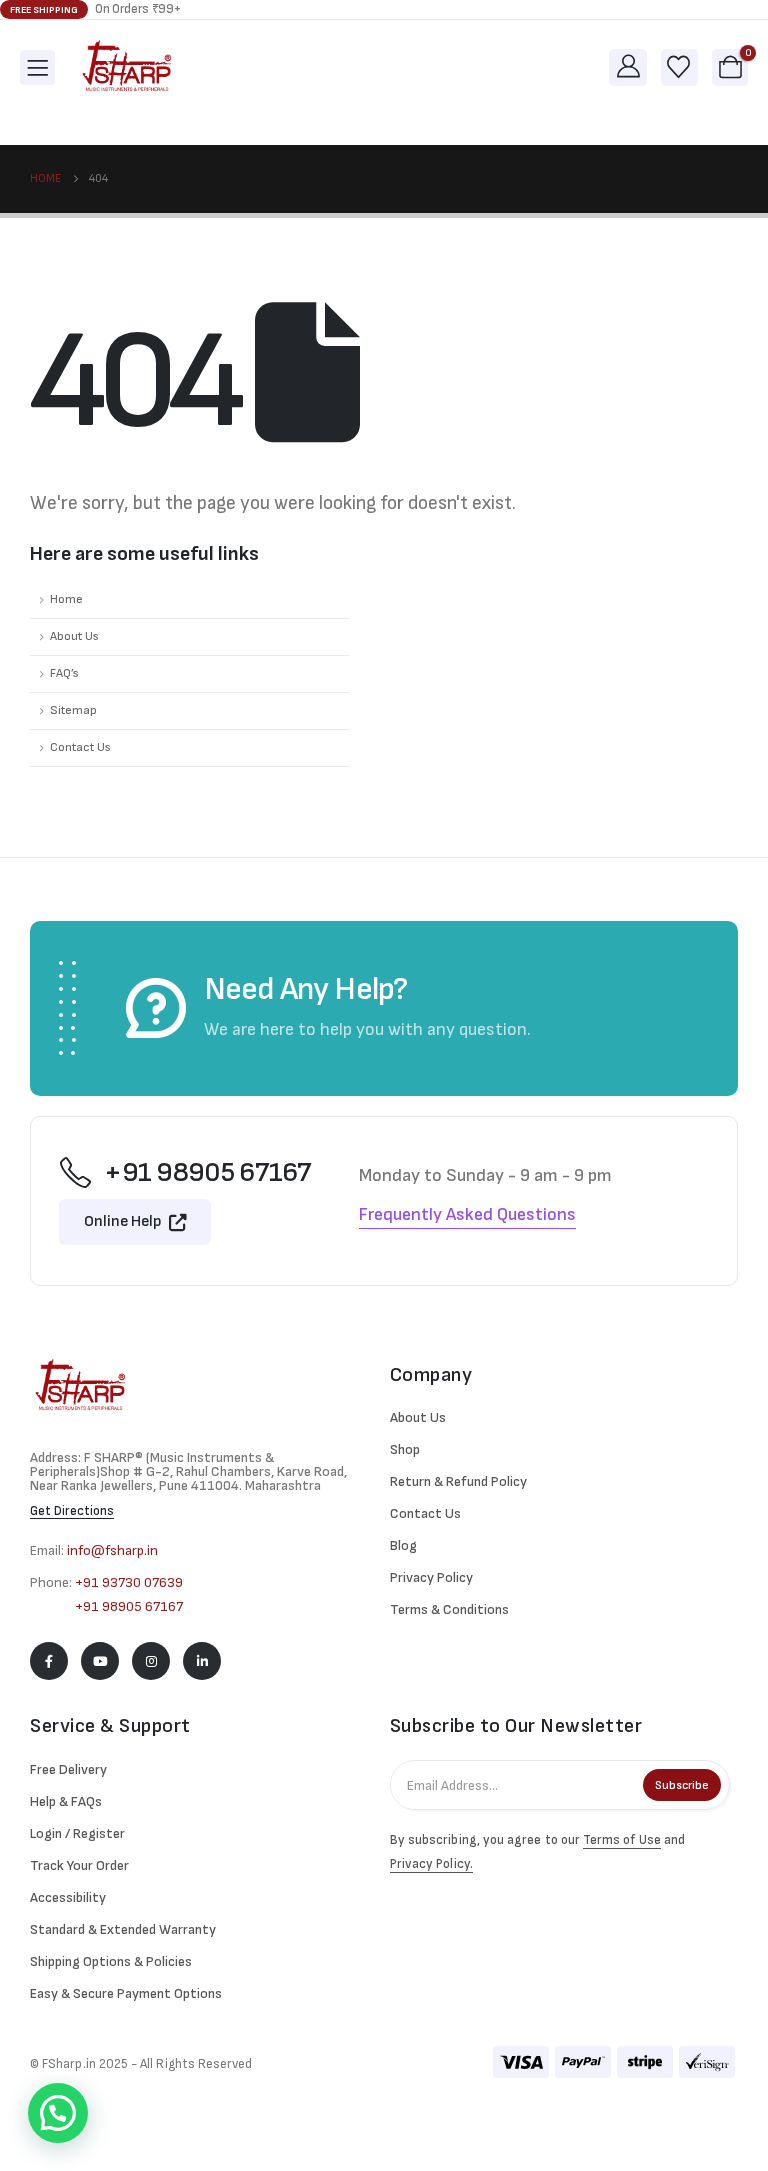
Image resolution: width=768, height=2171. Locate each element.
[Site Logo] (127, 67)
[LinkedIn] (202, 1661)
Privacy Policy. (431, 1864)
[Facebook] (49, 1661)
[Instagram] (151, 1661)
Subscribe (682, 1785)
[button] (58, 2113)
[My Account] (628, 66)
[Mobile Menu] (37, 67)
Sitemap (73, 710)
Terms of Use (622, 1840)
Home (66, 599)
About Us (74, 636)
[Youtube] (100, 1661)
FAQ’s (64, 673)
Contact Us (80, 747)
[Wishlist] (679, 67)
